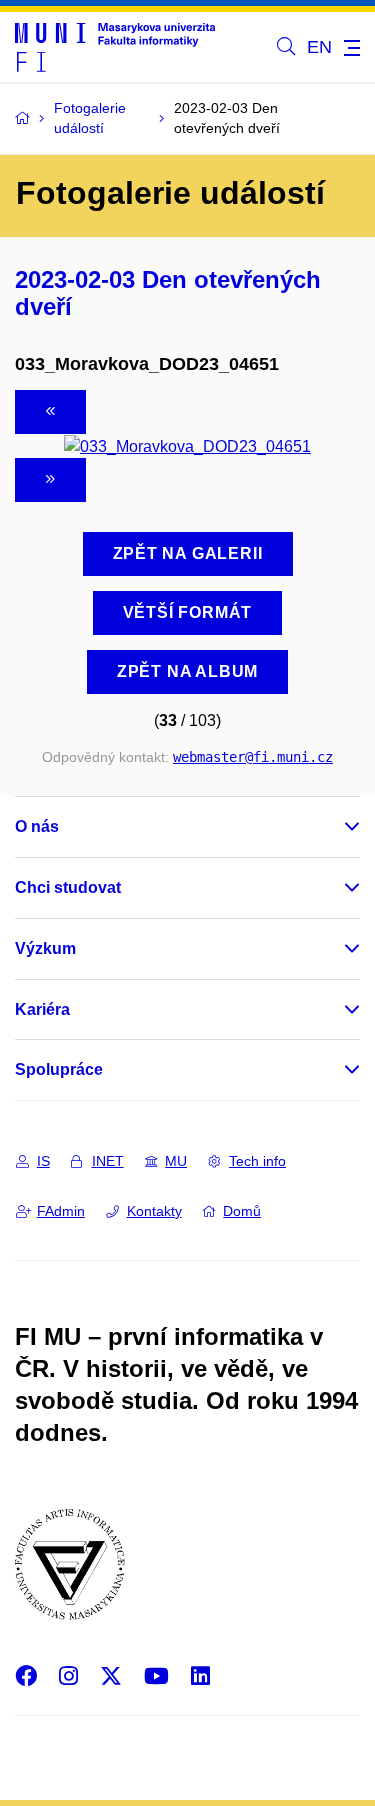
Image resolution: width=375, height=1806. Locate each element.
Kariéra (42, 1009)
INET (108, 1161)
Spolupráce (59, 1069)
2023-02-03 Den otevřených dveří (168, 293)
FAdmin (61, 1211)
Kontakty (154, 1211)
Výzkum (45, 948)
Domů (242, 1211)
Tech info (257, 1161)
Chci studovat (68, 887)
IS (43, 1161)
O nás (37, 826)
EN (319, 47)
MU (176, 1161)
